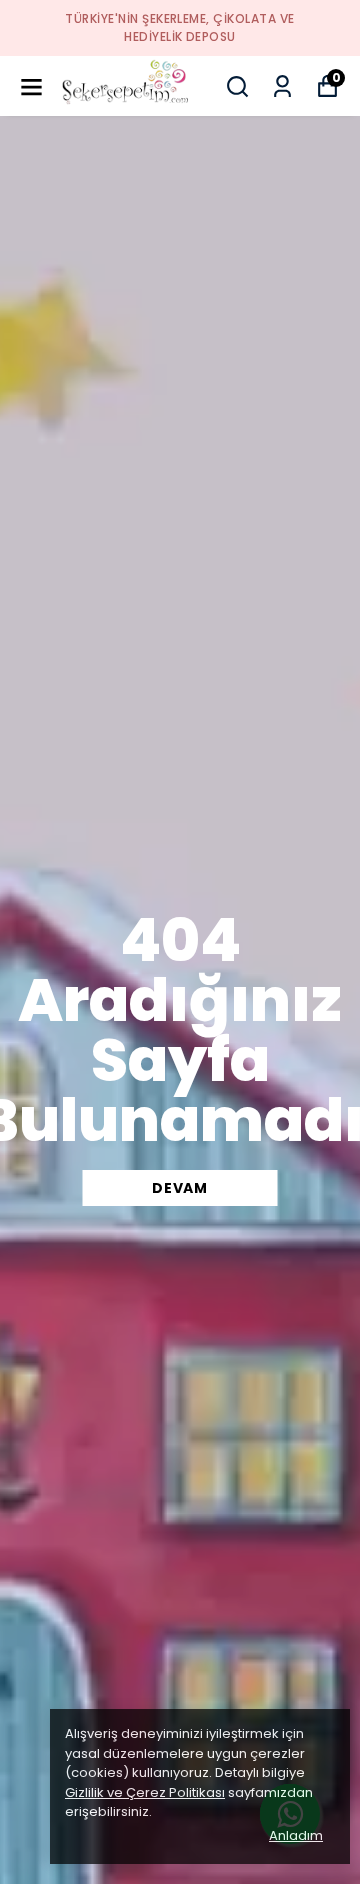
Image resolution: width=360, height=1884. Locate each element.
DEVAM (180, 1188)
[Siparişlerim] (282, 86)
